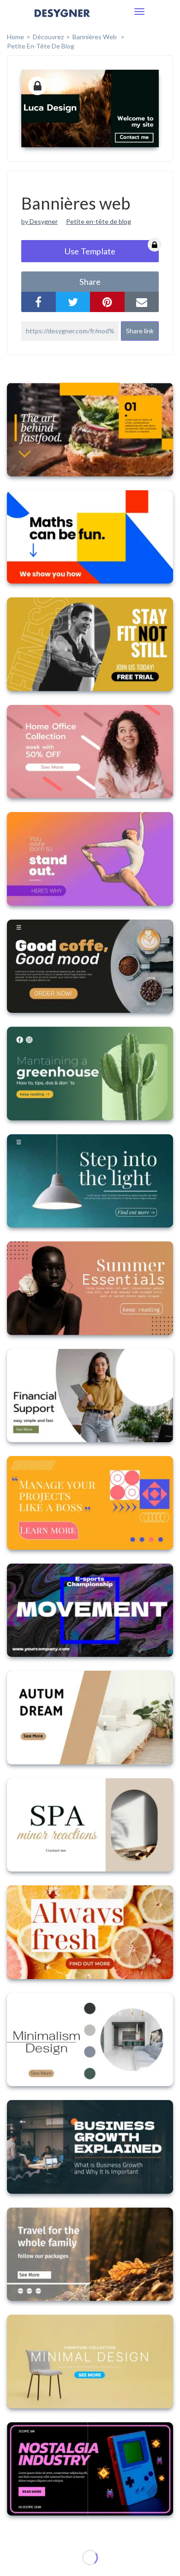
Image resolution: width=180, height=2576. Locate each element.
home (15, 37)
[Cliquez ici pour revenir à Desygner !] (62, 20)
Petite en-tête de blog (41, 46)
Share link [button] (140, 331)
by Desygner (39, 221)
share (90, 282)
